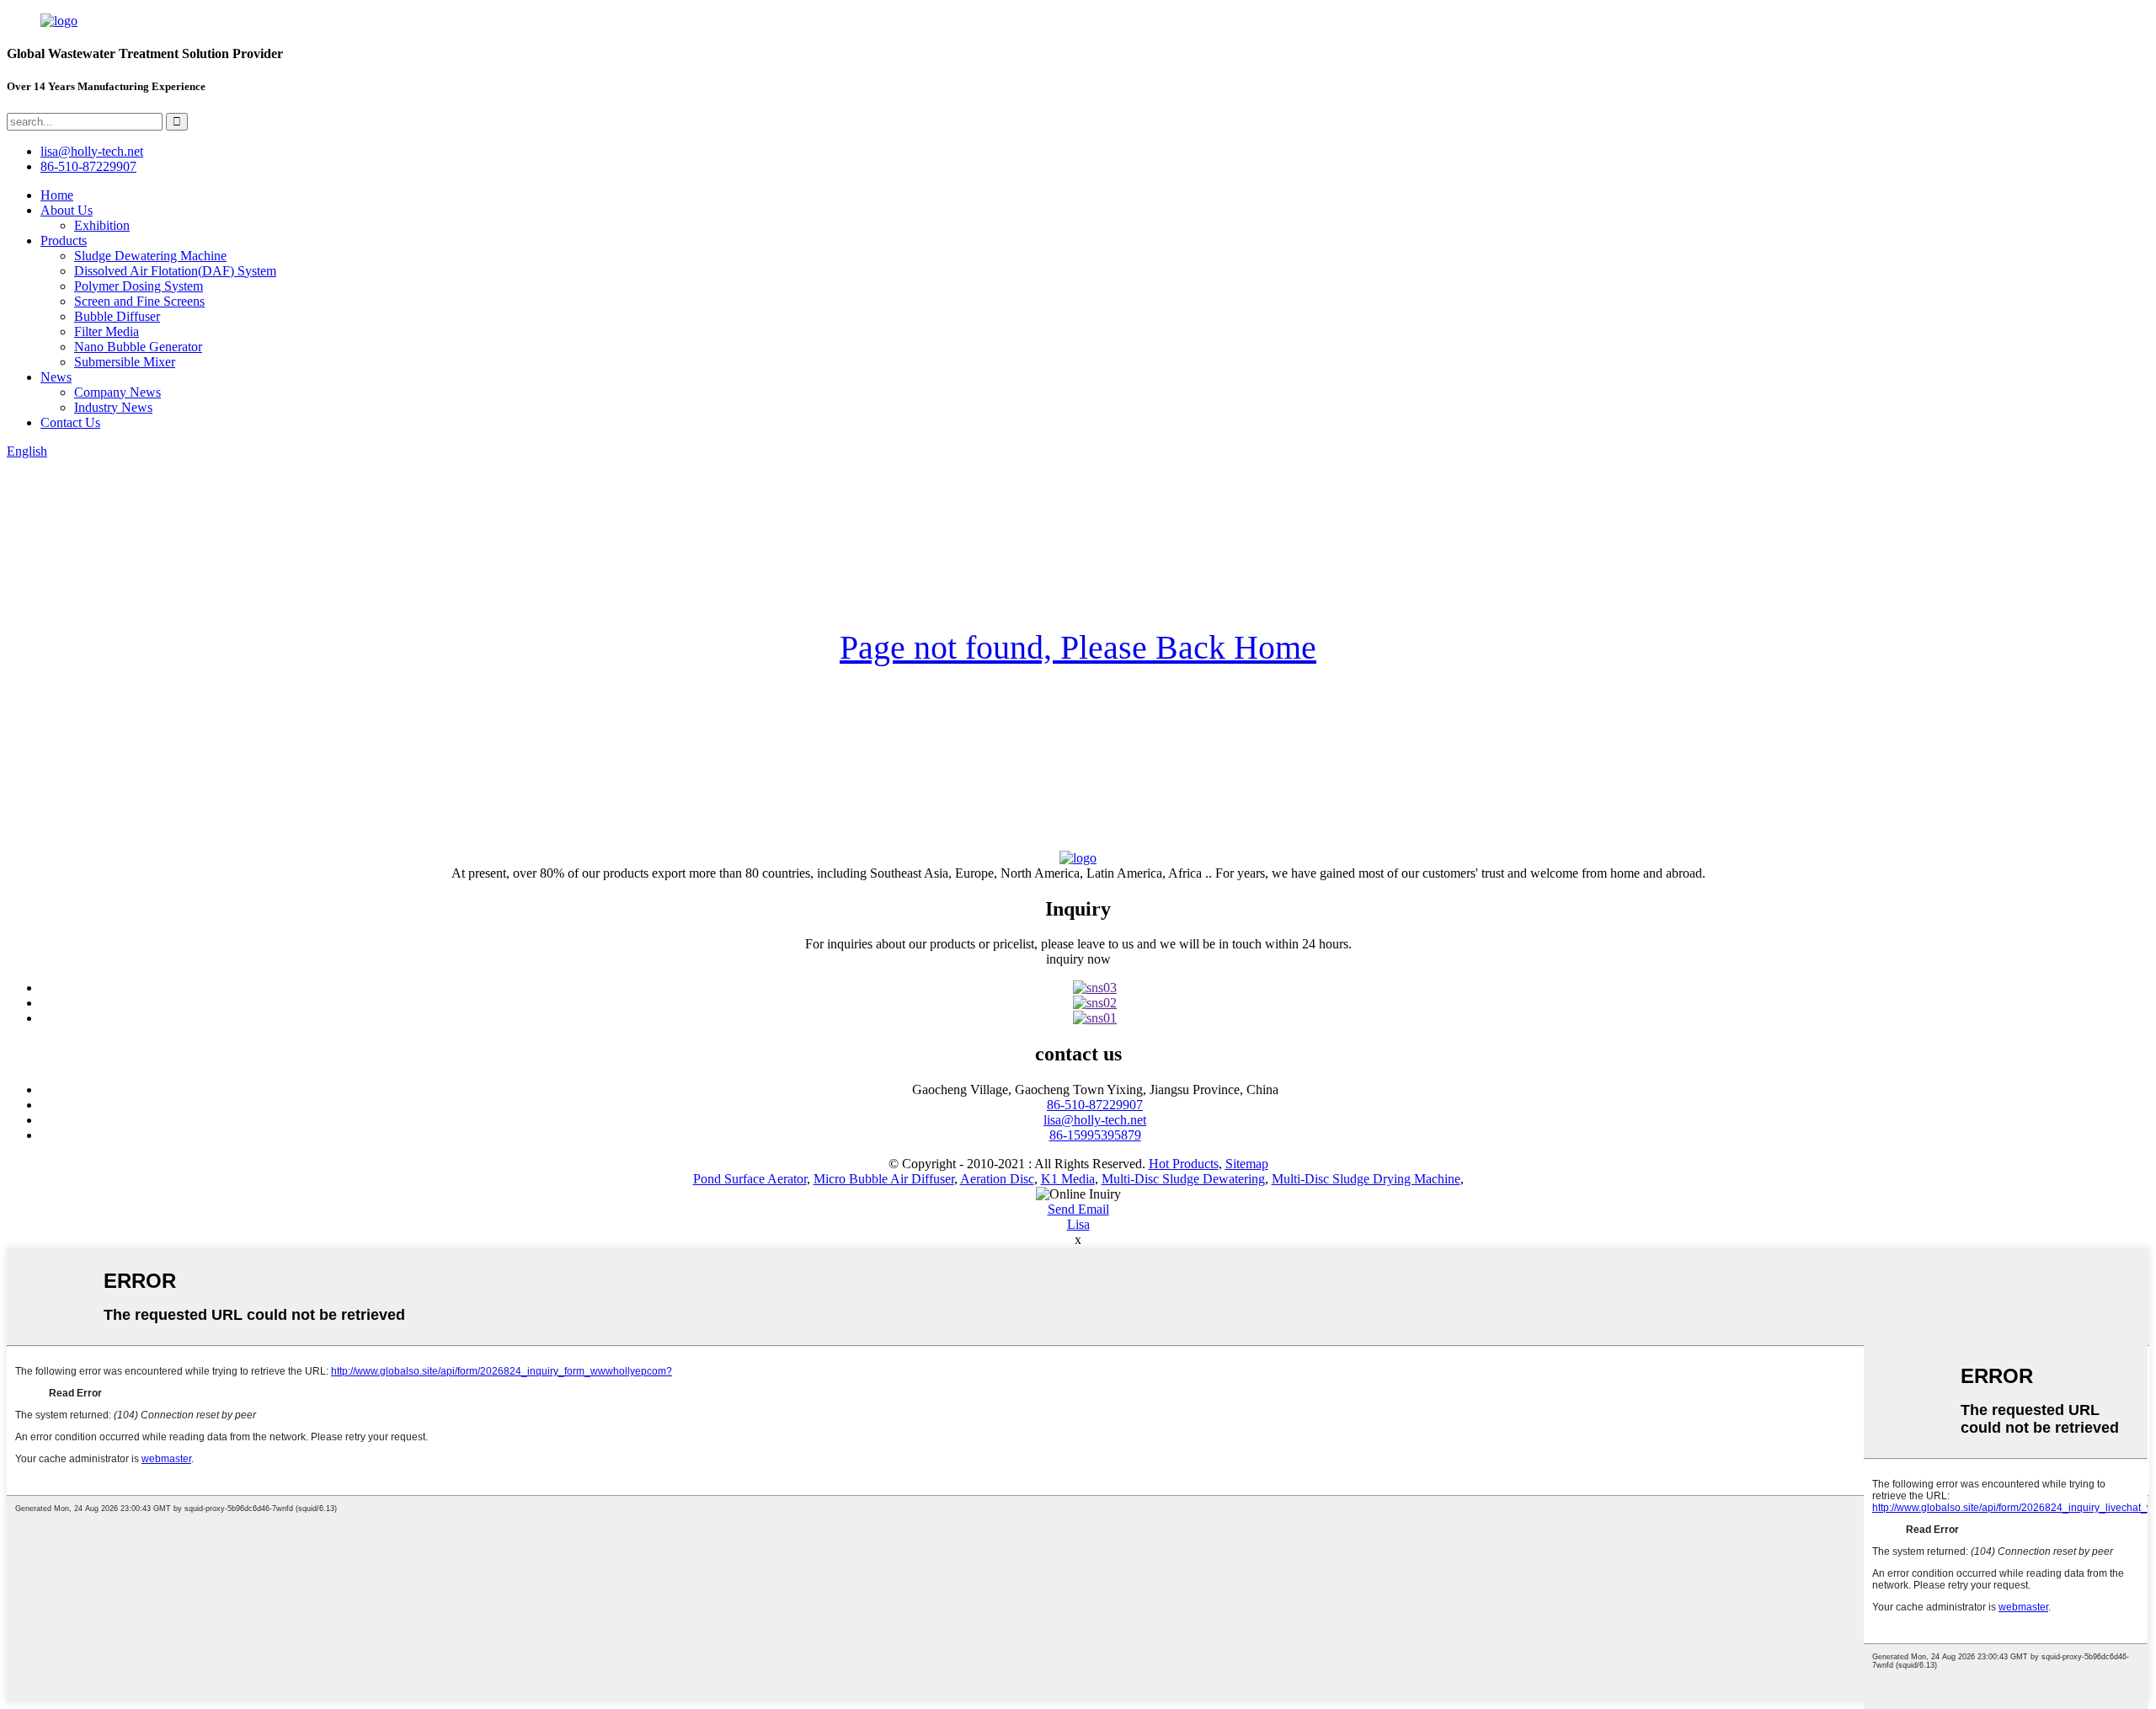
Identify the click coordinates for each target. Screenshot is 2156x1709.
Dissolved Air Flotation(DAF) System (175, 271)
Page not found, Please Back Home (1078, 647)
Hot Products (1184, 1164)
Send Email (1078, 1209)
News (56, 377)
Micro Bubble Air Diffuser (884, 1179)
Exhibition (102, 225)
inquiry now (1078, 959)
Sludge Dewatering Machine (150, 256)
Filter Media (107, 331)
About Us (67, 210)
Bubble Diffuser (117, 316)
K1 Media (1068, 1179)
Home (57, 195)
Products (64, 240)
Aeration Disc (997, 1179)
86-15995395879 (1095, 1135)
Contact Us (70, 422)
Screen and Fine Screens (139, 301)
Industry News (113, 407)
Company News (117, 392)
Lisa (1078, 1224)
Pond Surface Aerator (750, 1179)
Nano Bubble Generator (138, 347)
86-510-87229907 (1095, 1105)
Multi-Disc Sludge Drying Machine (1366, 1179)
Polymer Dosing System (139, 286)
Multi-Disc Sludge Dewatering (1183, 1179)
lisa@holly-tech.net (1095, 1120)
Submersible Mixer (125, 362)
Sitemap (1247, 1164)
